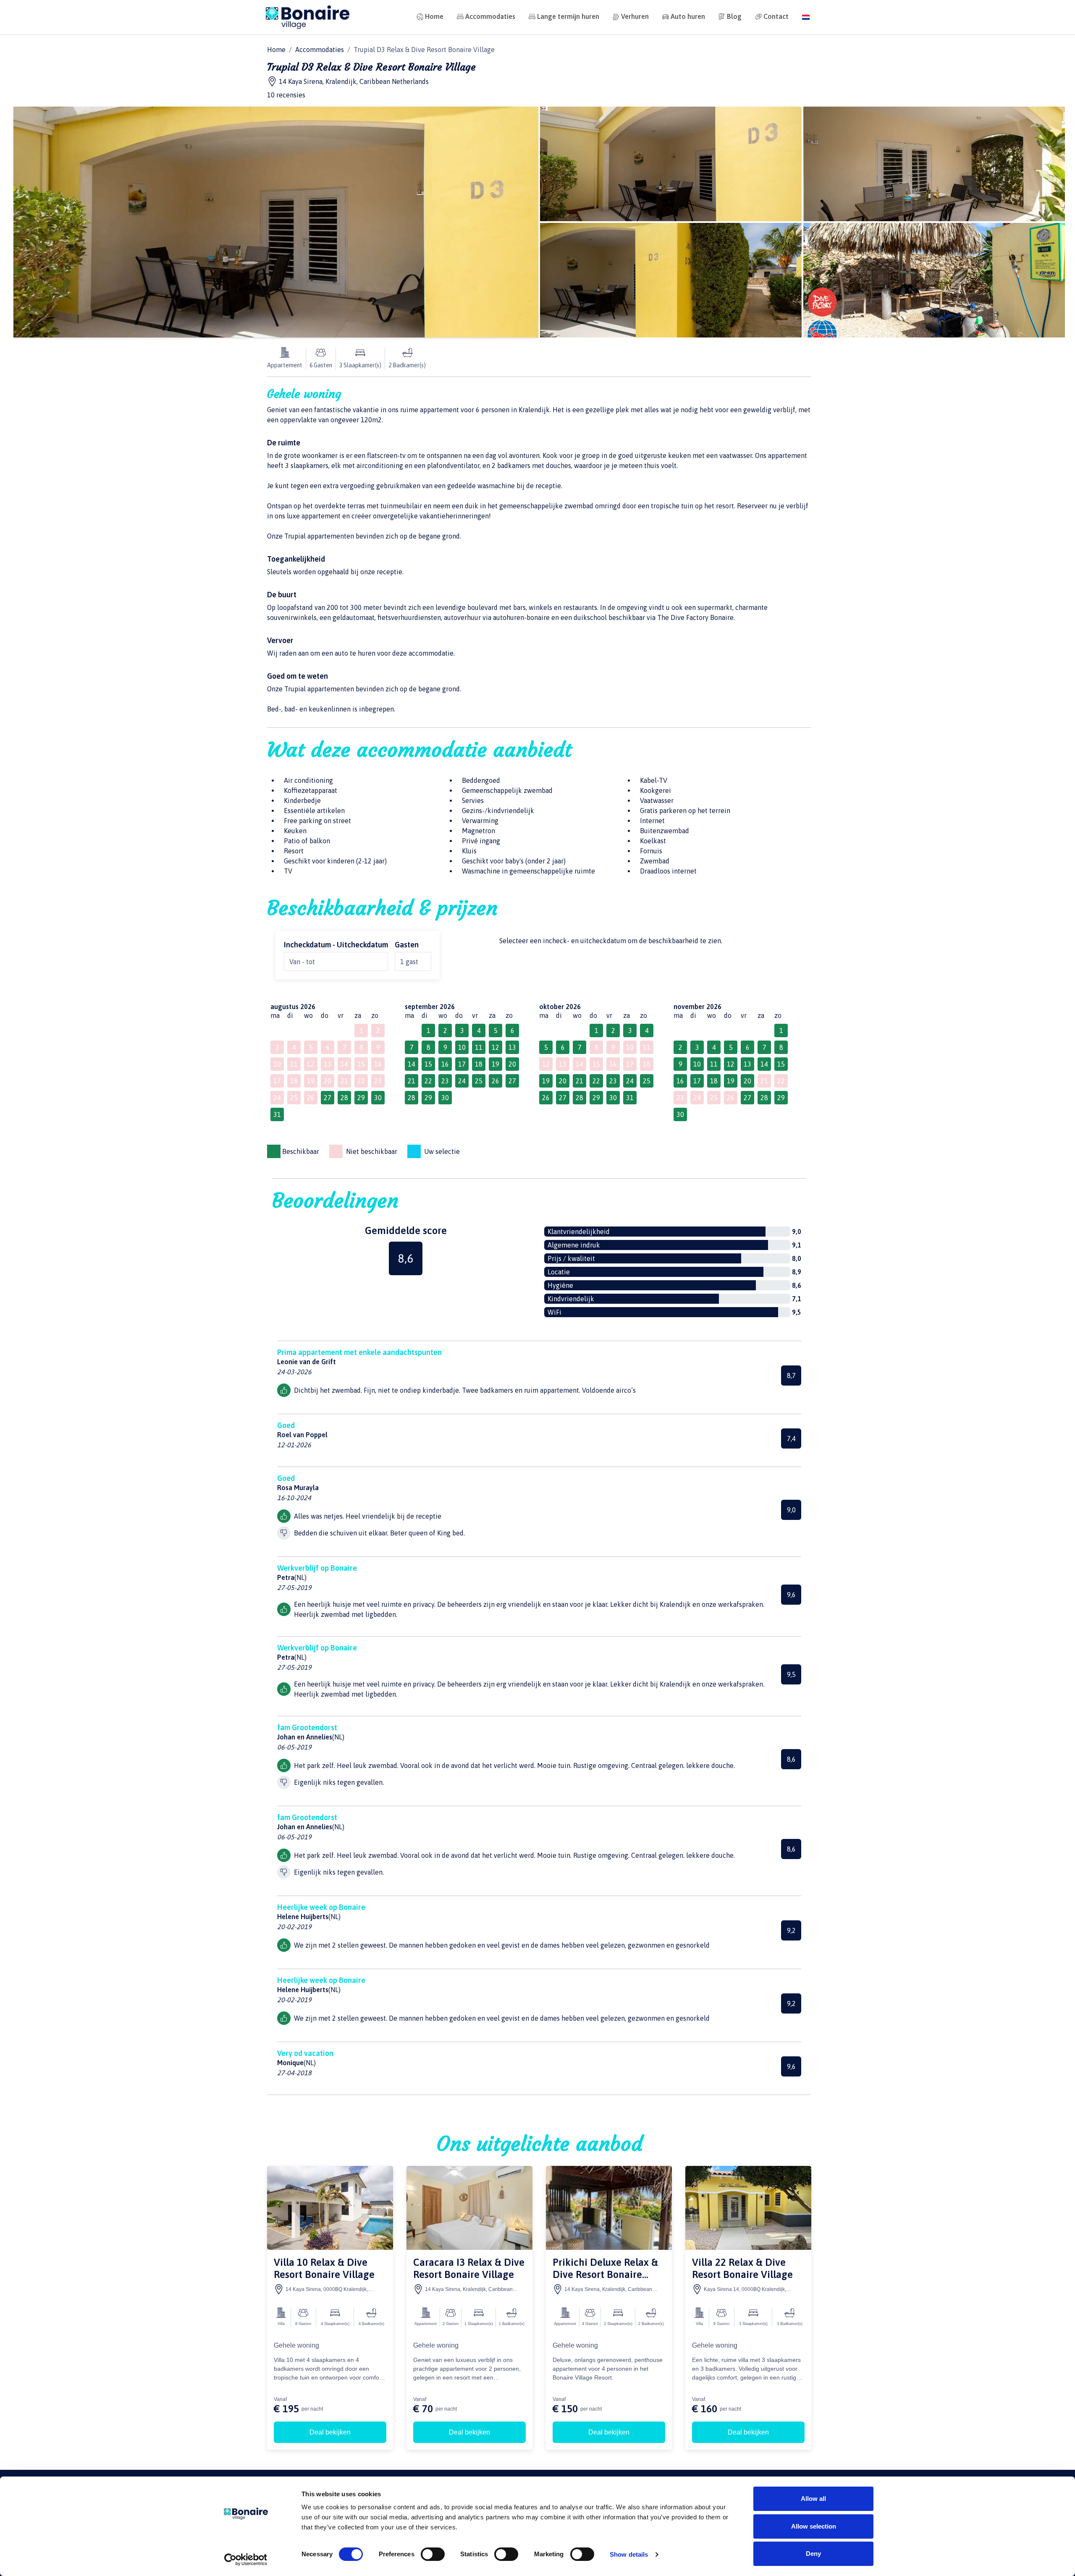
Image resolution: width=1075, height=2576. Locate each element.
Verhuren (635, 16)
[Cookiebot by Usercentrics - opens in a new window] (246, 2560)
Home (434, 16)
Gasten (407, 945)
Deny (813, 2554)
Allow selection (814, 2526)
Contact (776, 16)
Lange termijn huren (568, 16)
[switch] (433, 2554)
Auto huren (688, 16)
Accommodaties (490, 16)
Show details (629, 2554)
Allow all (813, 2499)
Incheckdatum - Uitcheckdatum (336, 945)
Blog (734, 16)
